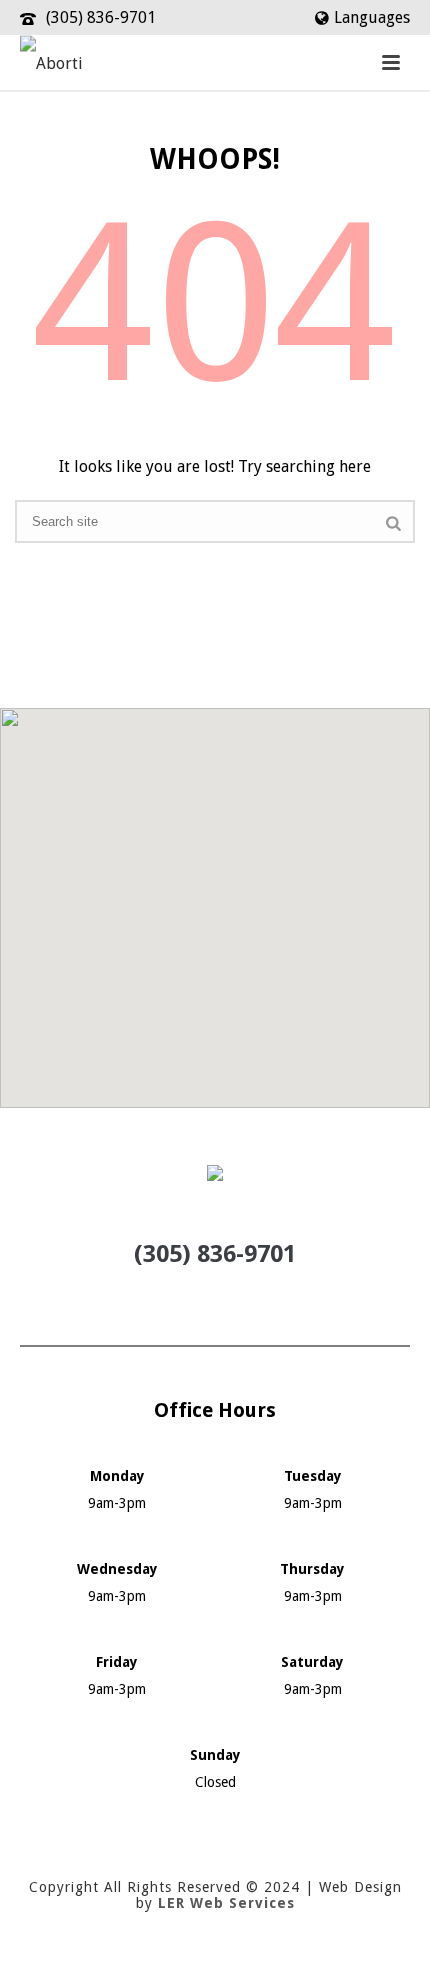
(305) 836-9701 (101, 17)
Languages (372, 17)
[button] (215, 896)
